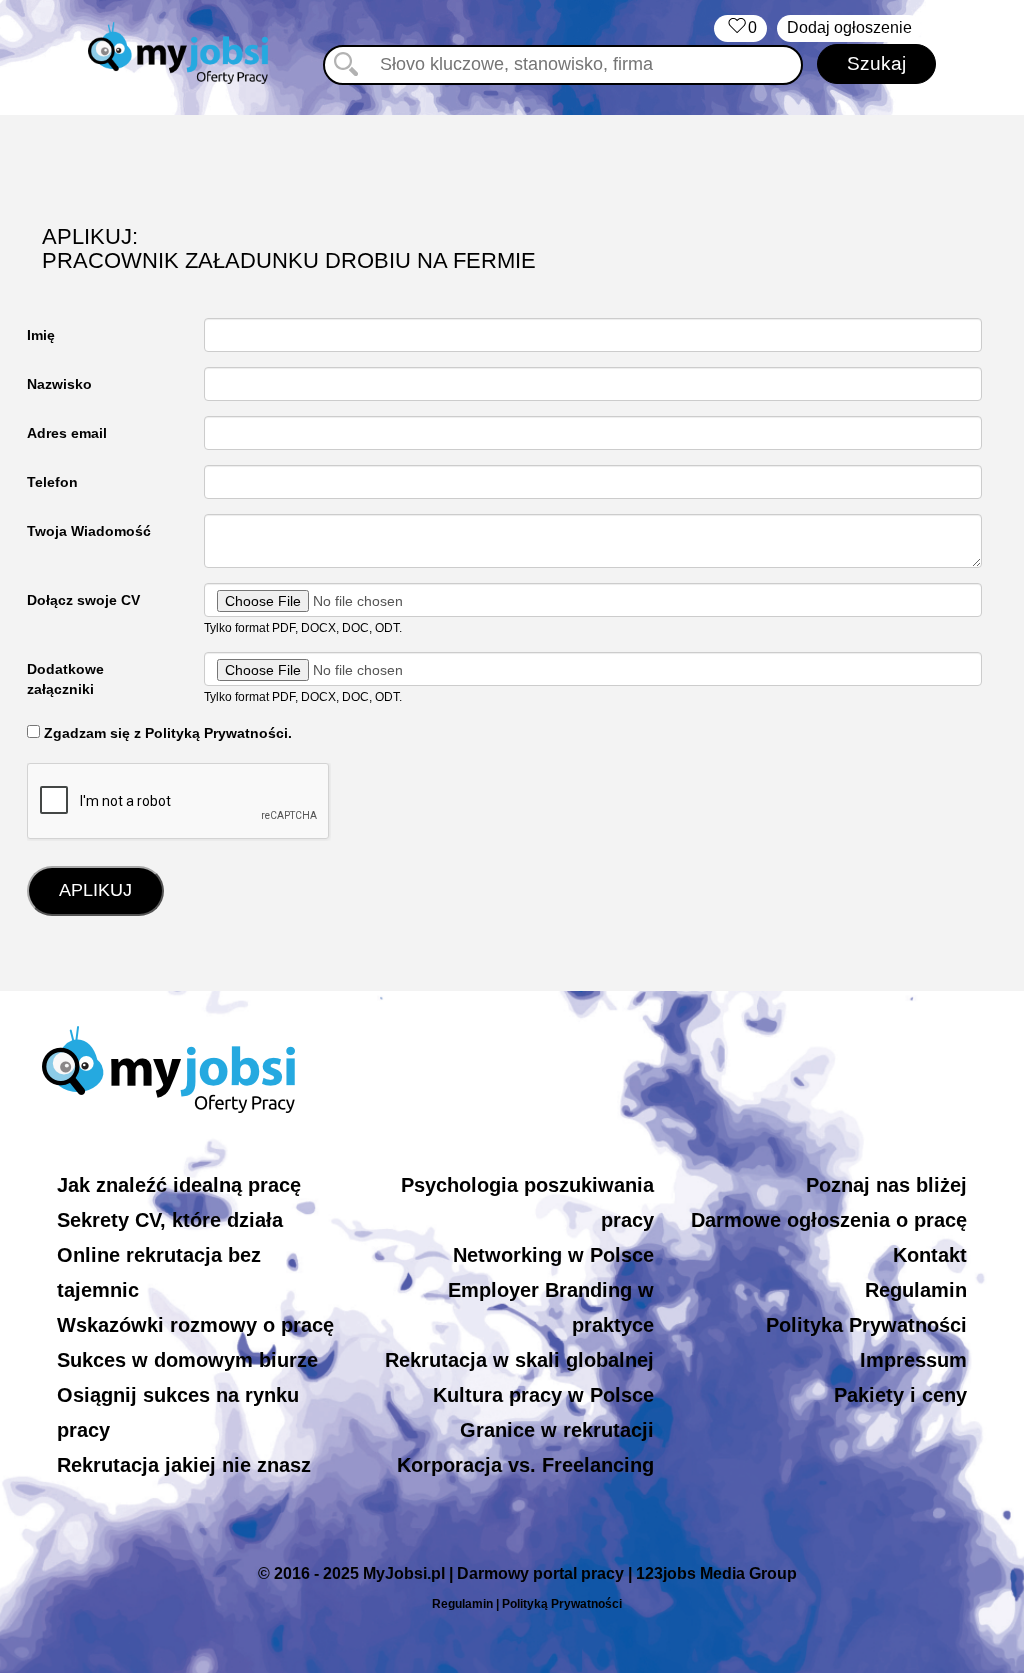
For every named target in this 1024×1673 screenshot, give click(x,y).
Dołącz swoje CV (83, 600)
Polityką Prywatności (562, 1604)
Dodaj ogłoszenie (849, 27)
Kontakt (930, 1255)
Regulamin (916, 1290)
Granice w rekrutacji (557, 1430)
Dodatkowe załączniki (65, 679)
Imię (41, 335)
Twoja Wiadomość (89, 531)
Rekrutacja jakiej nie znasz (184, 1465)
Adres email (67, 433)
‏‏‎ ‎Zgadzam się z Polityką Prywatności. (166, 733)
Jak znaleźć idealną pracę (179, 1185)
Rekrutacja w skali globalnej (519, 1360)
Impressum (913, 1360)
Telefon (52, 482)
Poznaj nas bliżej (886, 1185)
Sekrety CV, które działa (170, 1220)
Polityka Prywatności (866, 1325)
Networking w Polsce (553, 1255)
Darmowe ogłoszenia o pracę (829, 1220)
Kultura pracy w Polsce (543, 1395)
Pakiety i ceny (900, 1395)
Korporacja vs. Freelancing (525, 1465)
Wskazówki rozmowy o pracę (195, 1325)
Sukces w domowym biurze (187, 1360)
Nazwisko (59, 384)
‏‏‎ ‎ (740, 27)
